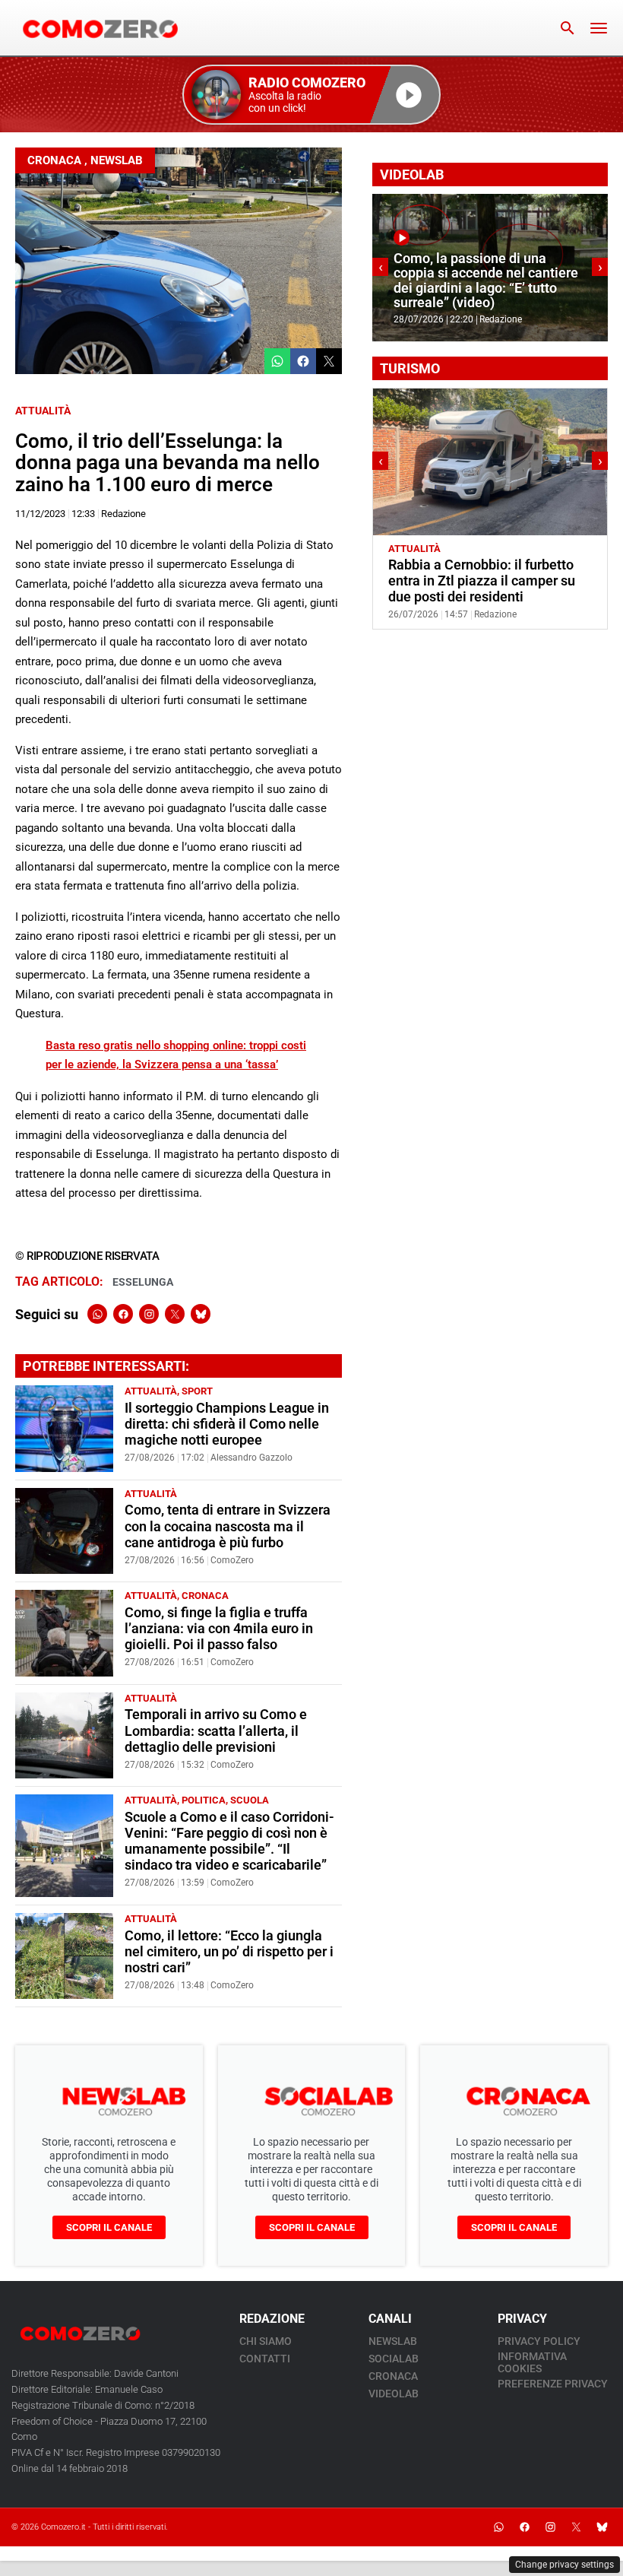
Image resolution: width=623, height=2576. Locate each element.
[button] (311, 95)
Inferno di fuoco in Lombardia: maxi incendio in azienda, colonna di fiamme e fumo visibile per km (485, 281)
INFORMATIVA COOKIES (532, 2362)
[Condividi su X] (329, 361)
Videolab (394, 2394)
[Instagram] (149, 1314)
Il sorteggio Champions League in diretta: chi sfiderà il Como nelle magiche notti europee (227, 1424)
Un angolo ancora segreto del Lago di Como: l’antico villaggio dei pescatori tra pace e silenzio (485, 581)
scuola (250, 1800)
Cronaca (54, 160)
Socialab (394, 2359)
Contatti (265, 2359)
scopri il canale (109, 2227)
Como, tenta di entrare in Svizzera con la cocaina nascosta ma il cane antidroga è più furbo (228, 1526)
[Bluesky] (201, 1314)
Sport (197, 1391)
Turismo (467, 549)
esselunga (143, 1282)
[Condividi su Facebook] (303, 361)
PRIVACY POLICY (539, 2341)
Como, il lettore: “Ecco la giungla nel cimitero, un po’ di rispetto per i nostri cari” (229, 1952)
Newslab (117, 160)
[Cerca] (568, 28)
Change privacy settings (564, 2565)
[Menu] (599, 28)
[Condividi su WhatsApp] (277, 361)
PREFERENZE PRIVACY (553, 2384)
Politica (204, 1800)
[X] (175, 1314)
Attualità (43, 411)
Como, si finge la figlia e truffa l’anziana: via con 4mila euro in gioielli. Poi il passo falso (219, 1629)
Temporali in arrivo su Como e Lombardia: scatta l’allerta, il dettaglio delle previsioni (216, 1731)
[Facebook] (123, 1314)
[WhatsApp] (97, 1314)
